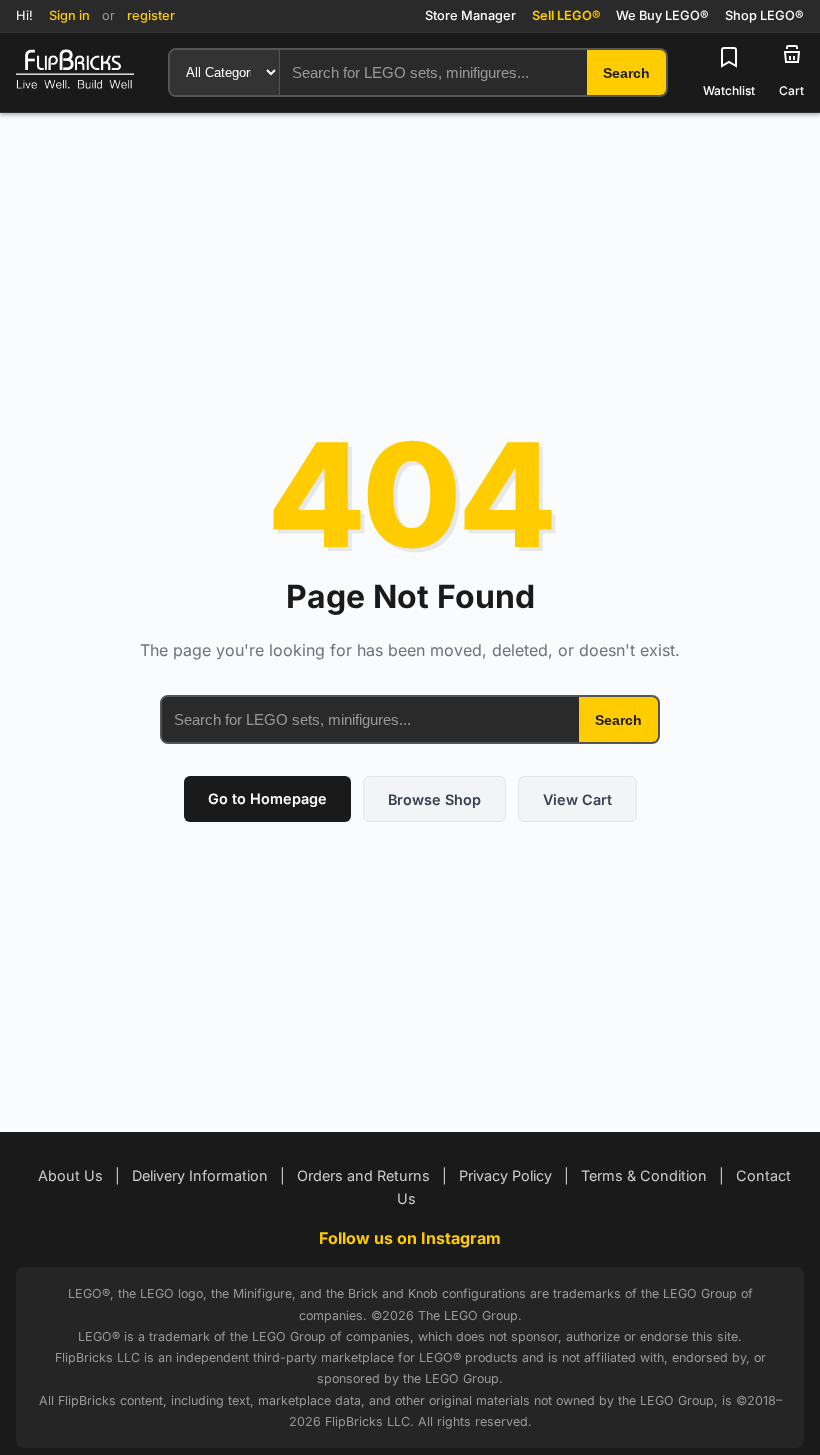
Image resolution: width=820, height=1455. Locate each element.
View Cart (577, 799)
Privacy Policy (505, 1175)
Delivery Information (200, 1175)
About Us (70, 1175)
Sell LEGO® (566, 15)
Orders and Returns (363, 1175)
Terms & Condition (644, 1175)
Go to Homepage (267, 798)
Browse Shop (434, 799)
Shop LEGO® (764, 15)
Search (618, 720)
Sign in (69, 15)
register (151, 15)
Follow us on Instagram (410, 1238)
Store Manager (470, 15)
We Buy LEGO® (662, 15)
